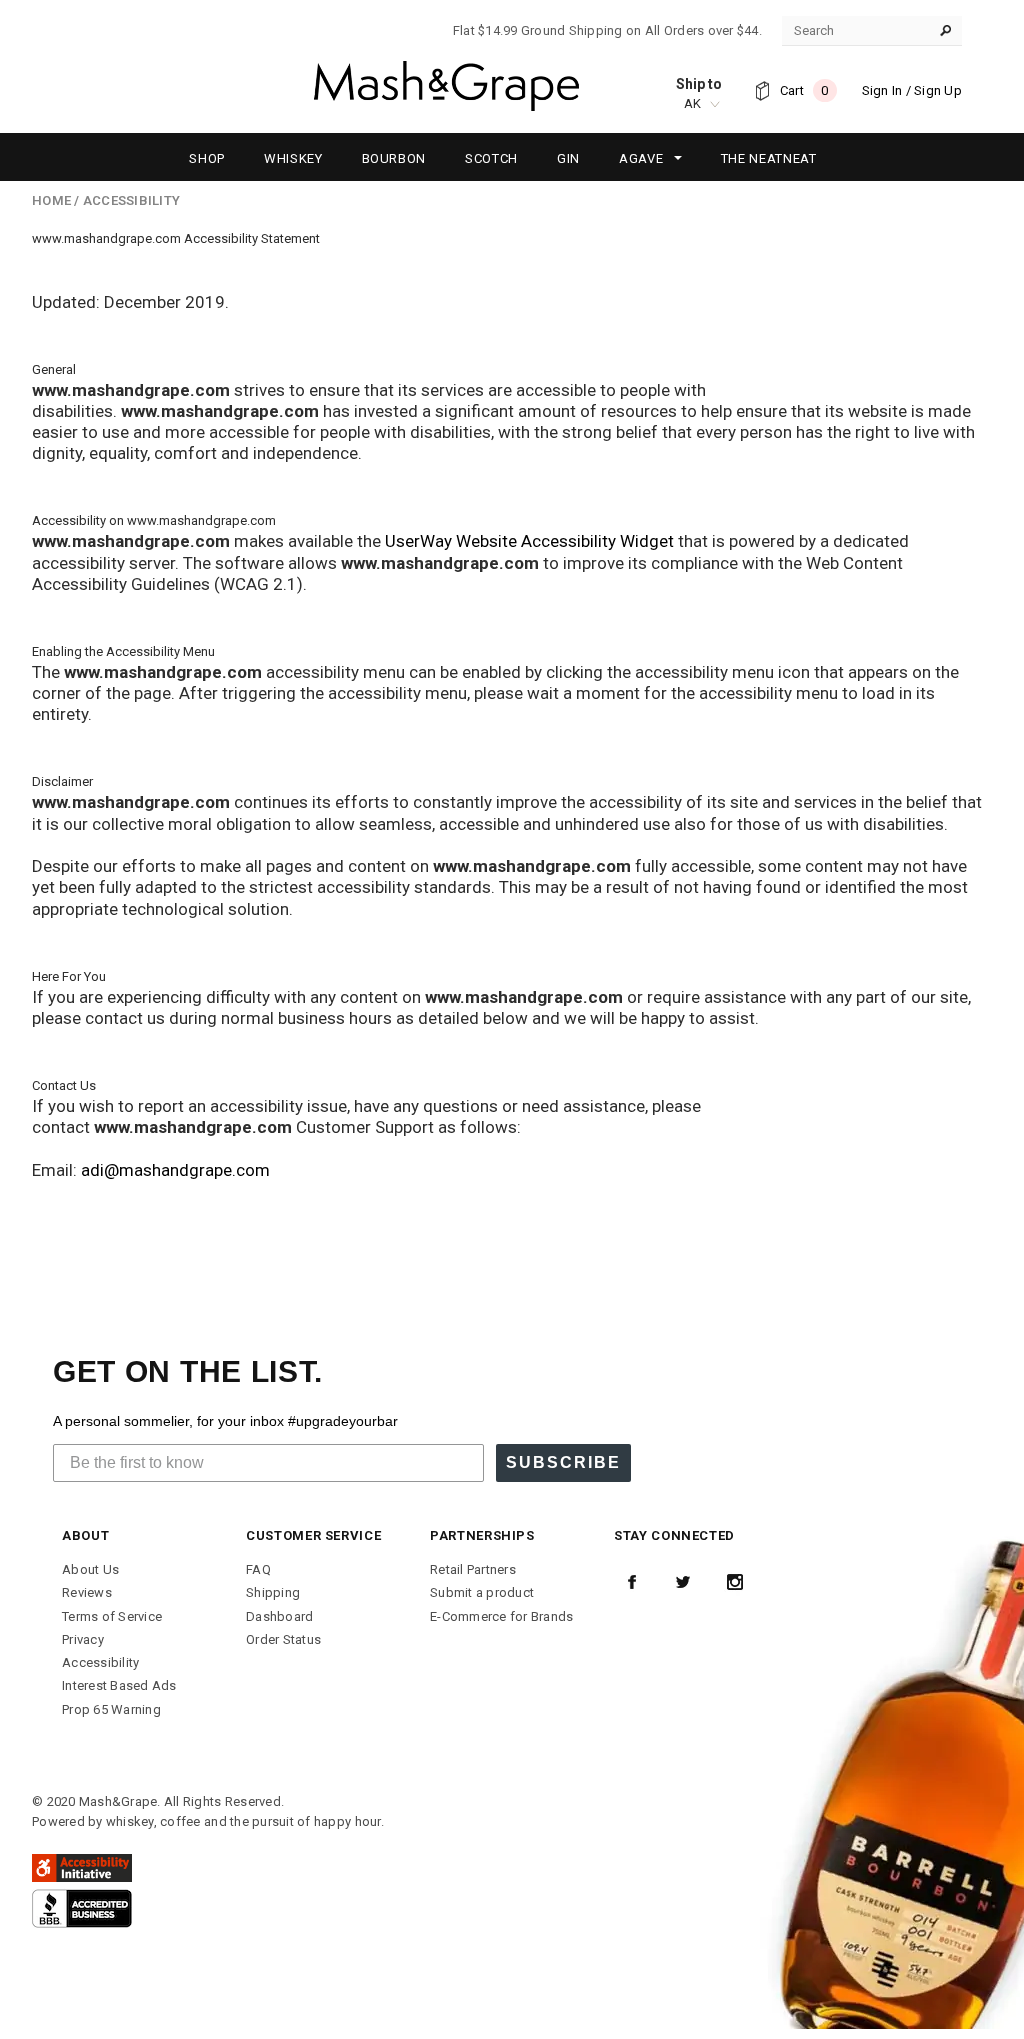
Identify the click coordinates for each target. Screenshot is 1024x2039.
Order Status (283, 1639)
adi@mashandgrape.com (175, 1170)
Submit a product (482, 1592)
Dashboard (279, 1616)
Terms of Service (112, 1616)
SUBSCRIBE (563, 1462)
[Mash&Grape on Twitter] (683, 1582)
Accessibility (100, 1662)
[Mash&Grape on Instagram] (735, 1582)
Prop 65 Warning (111, 1709)
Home (51, 200)
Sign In (882, 90)
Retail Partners (473, 1569)
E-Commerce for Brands (501, 1616)
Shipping (273, 1592)
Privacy (83, 1639)
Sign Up (938, 90)
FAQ (258, 1569)
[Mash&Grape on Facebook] (632, 1582)
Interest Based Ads (119, 1685)
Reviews (87, 1592)
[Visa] (82, 1907)
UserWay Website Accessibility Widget (529, 541)
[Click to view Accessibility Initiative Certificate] (82, 1866)
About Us (90, 1569)
